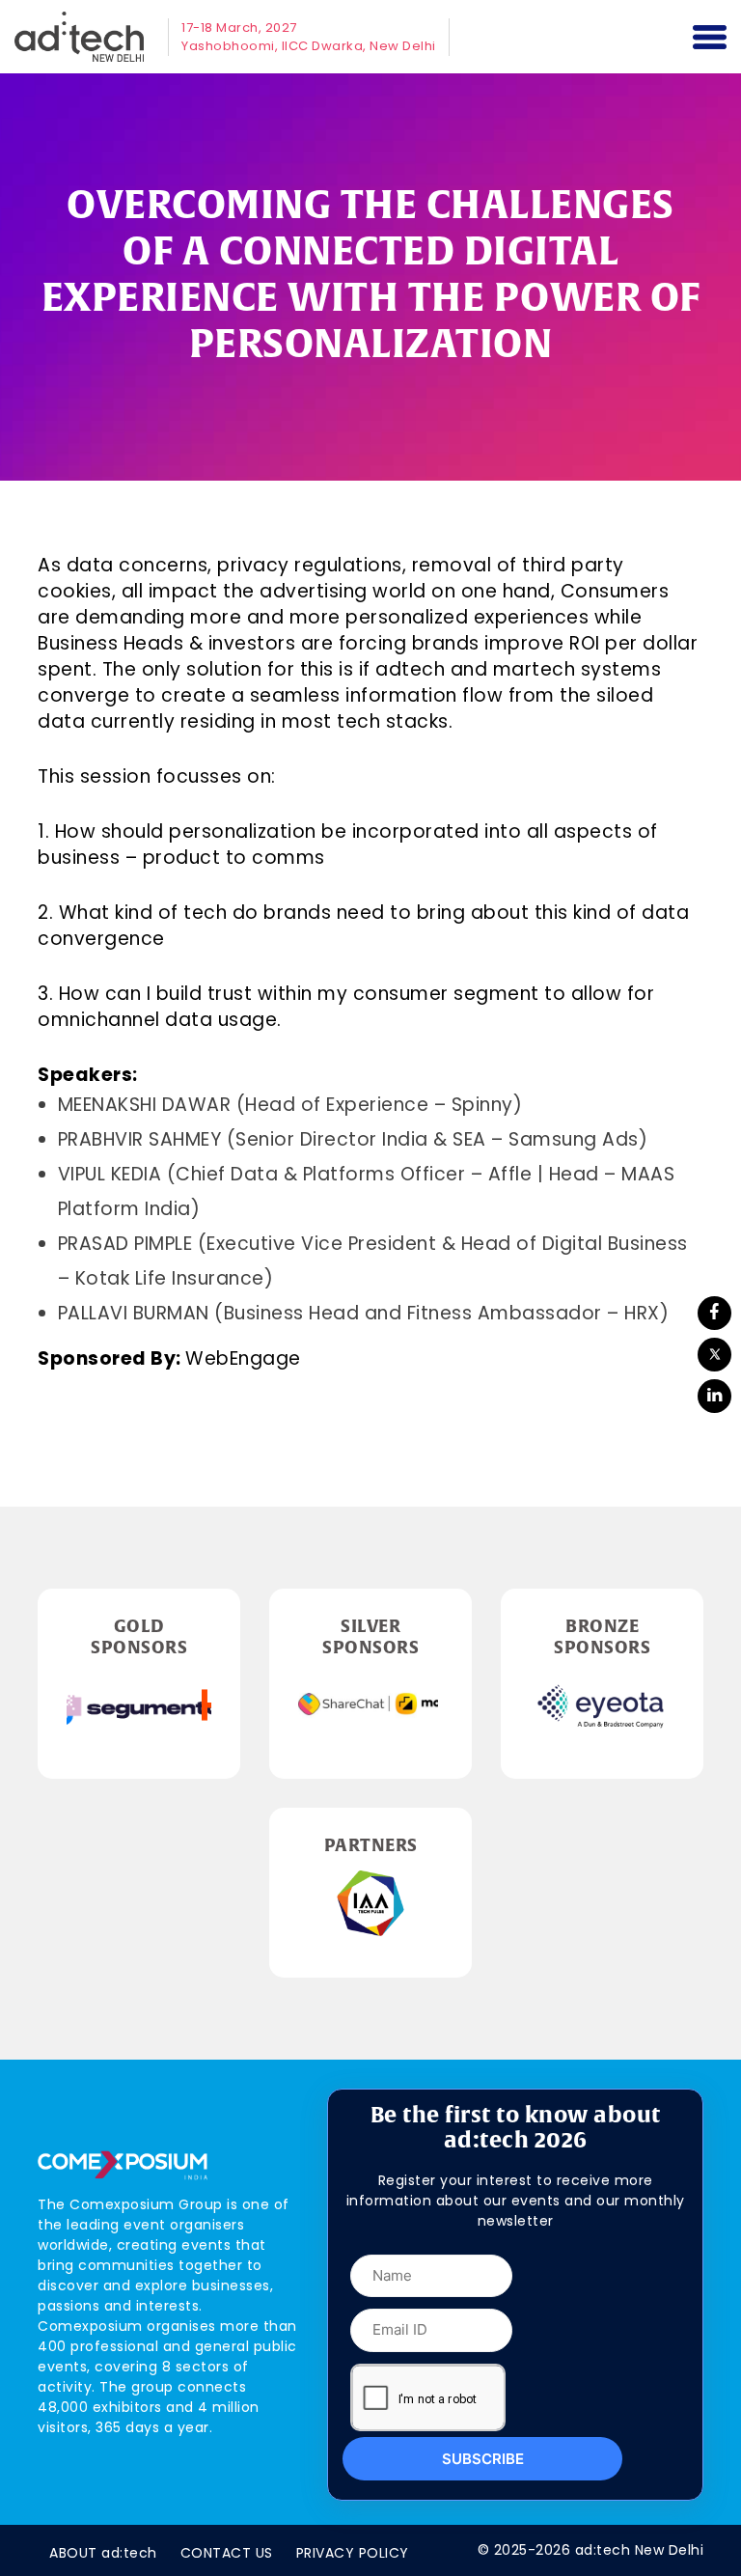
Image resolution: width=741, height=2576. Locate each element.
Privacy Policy (353, 2553)
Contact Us (227, 2553)
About (103, 2553)
